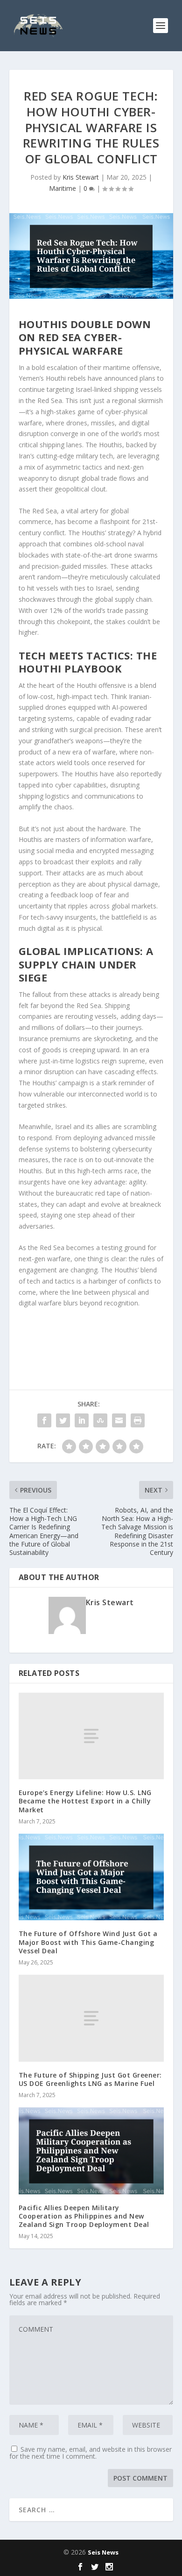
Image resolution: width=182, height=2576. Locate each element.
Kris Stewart (81, 177)
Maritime (63, 188)
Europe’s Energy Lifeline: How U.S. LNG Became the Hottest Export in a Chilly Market (85, 1801)
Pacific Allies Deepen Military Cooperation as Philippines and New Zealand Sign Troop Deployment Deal (84, 2216)
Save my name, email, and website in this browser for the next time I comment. (91, 2453)
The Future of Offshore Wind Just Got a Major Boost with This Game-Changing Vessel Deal (88, 1942)
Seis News (103, 2552)
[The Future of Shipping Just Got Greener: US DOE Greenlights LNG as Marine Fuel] (91, 2018)
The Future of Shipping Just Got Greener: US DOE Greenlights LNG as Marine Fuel (90, 2079)
